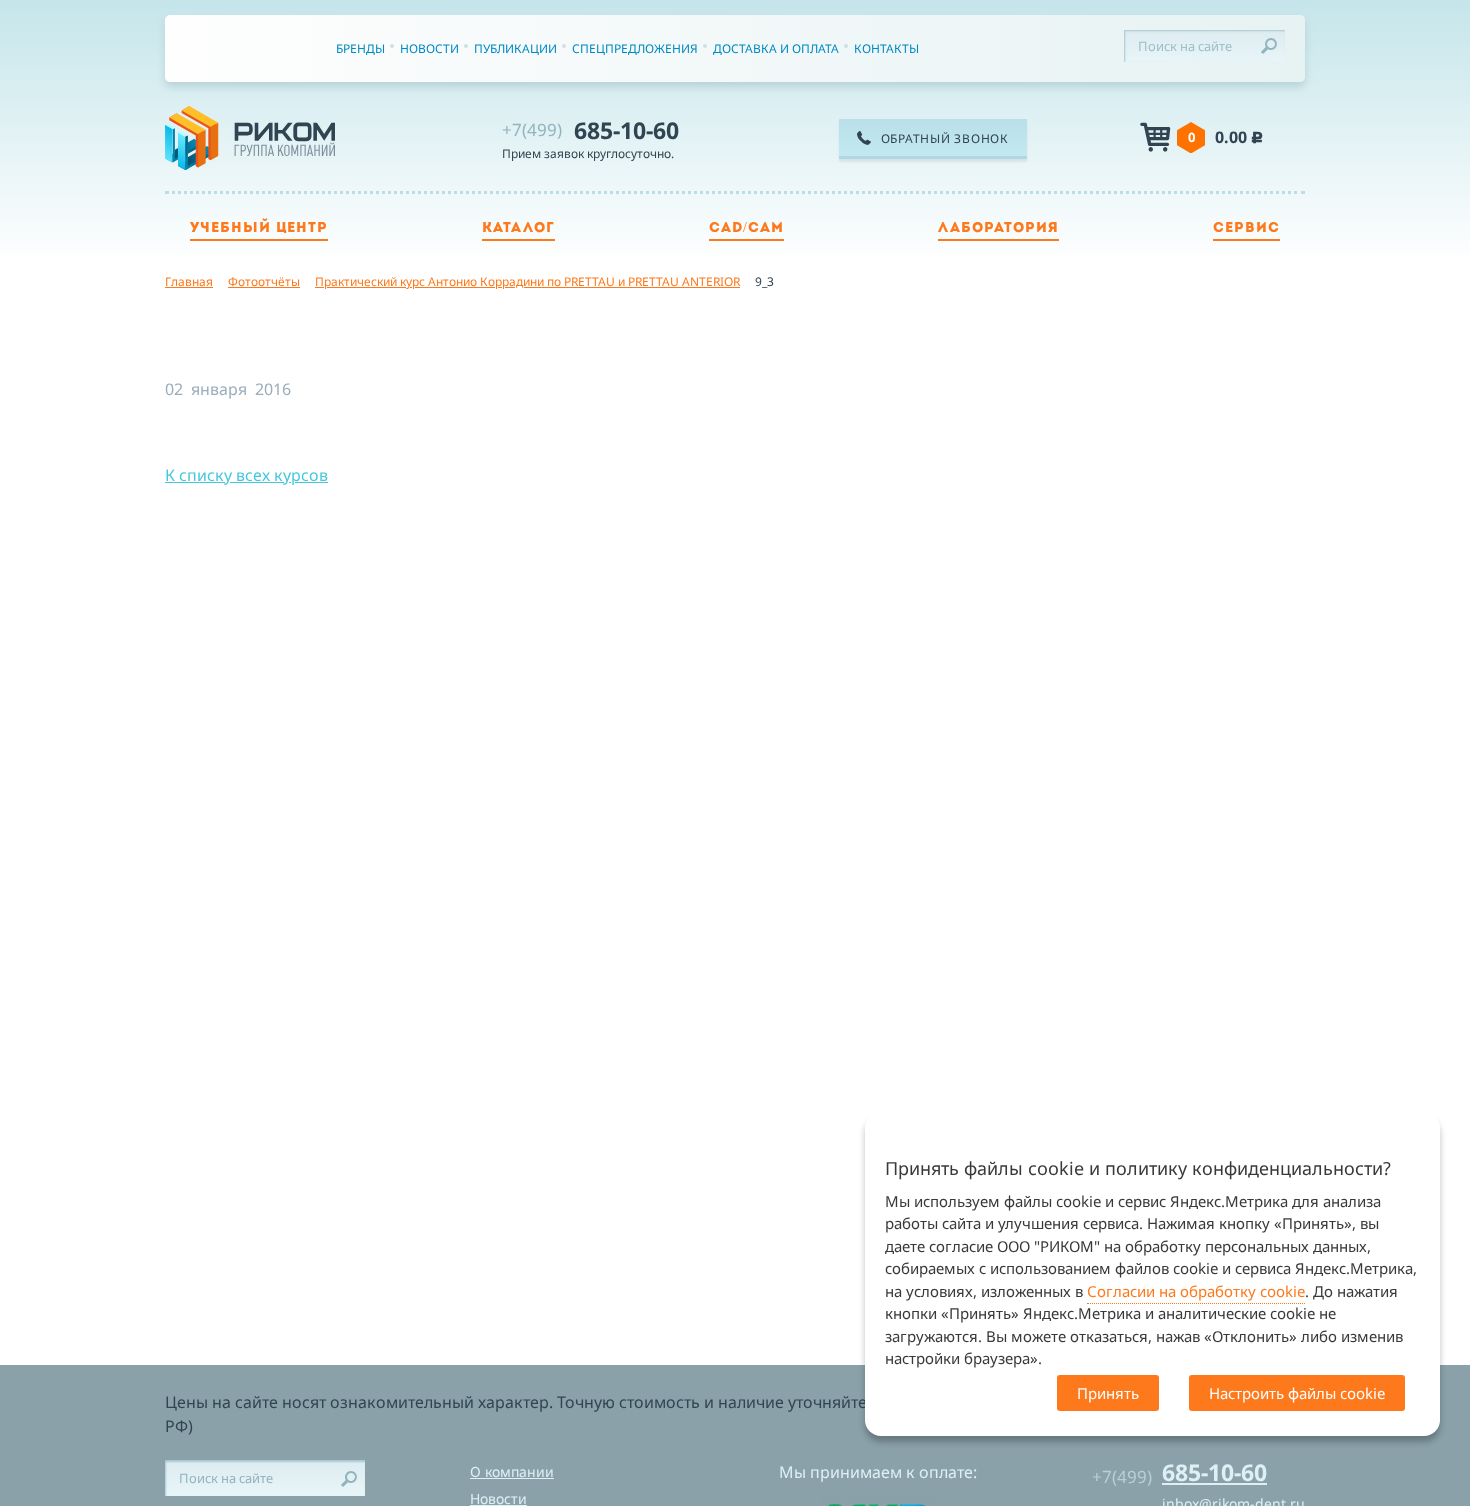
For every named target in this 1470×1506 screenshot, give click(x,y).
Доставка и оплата (776, 48)
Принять (1108, 1393)
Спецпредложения (635, 48)
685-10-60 (590, 130)
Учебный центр (259, 228)
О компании (512, 1471)
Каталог (518, 228)
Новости (429, 48)
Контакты (886, 48)
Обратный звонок (945, 138)
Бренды (360, 48)
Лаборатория (998, 228)
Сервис (1246, 228)
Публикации (515, 48)
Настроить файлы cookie (1297, 1393)
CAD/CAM (746, 228)
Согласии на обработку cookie (1196, 1291)
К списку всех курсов (246, 475)
